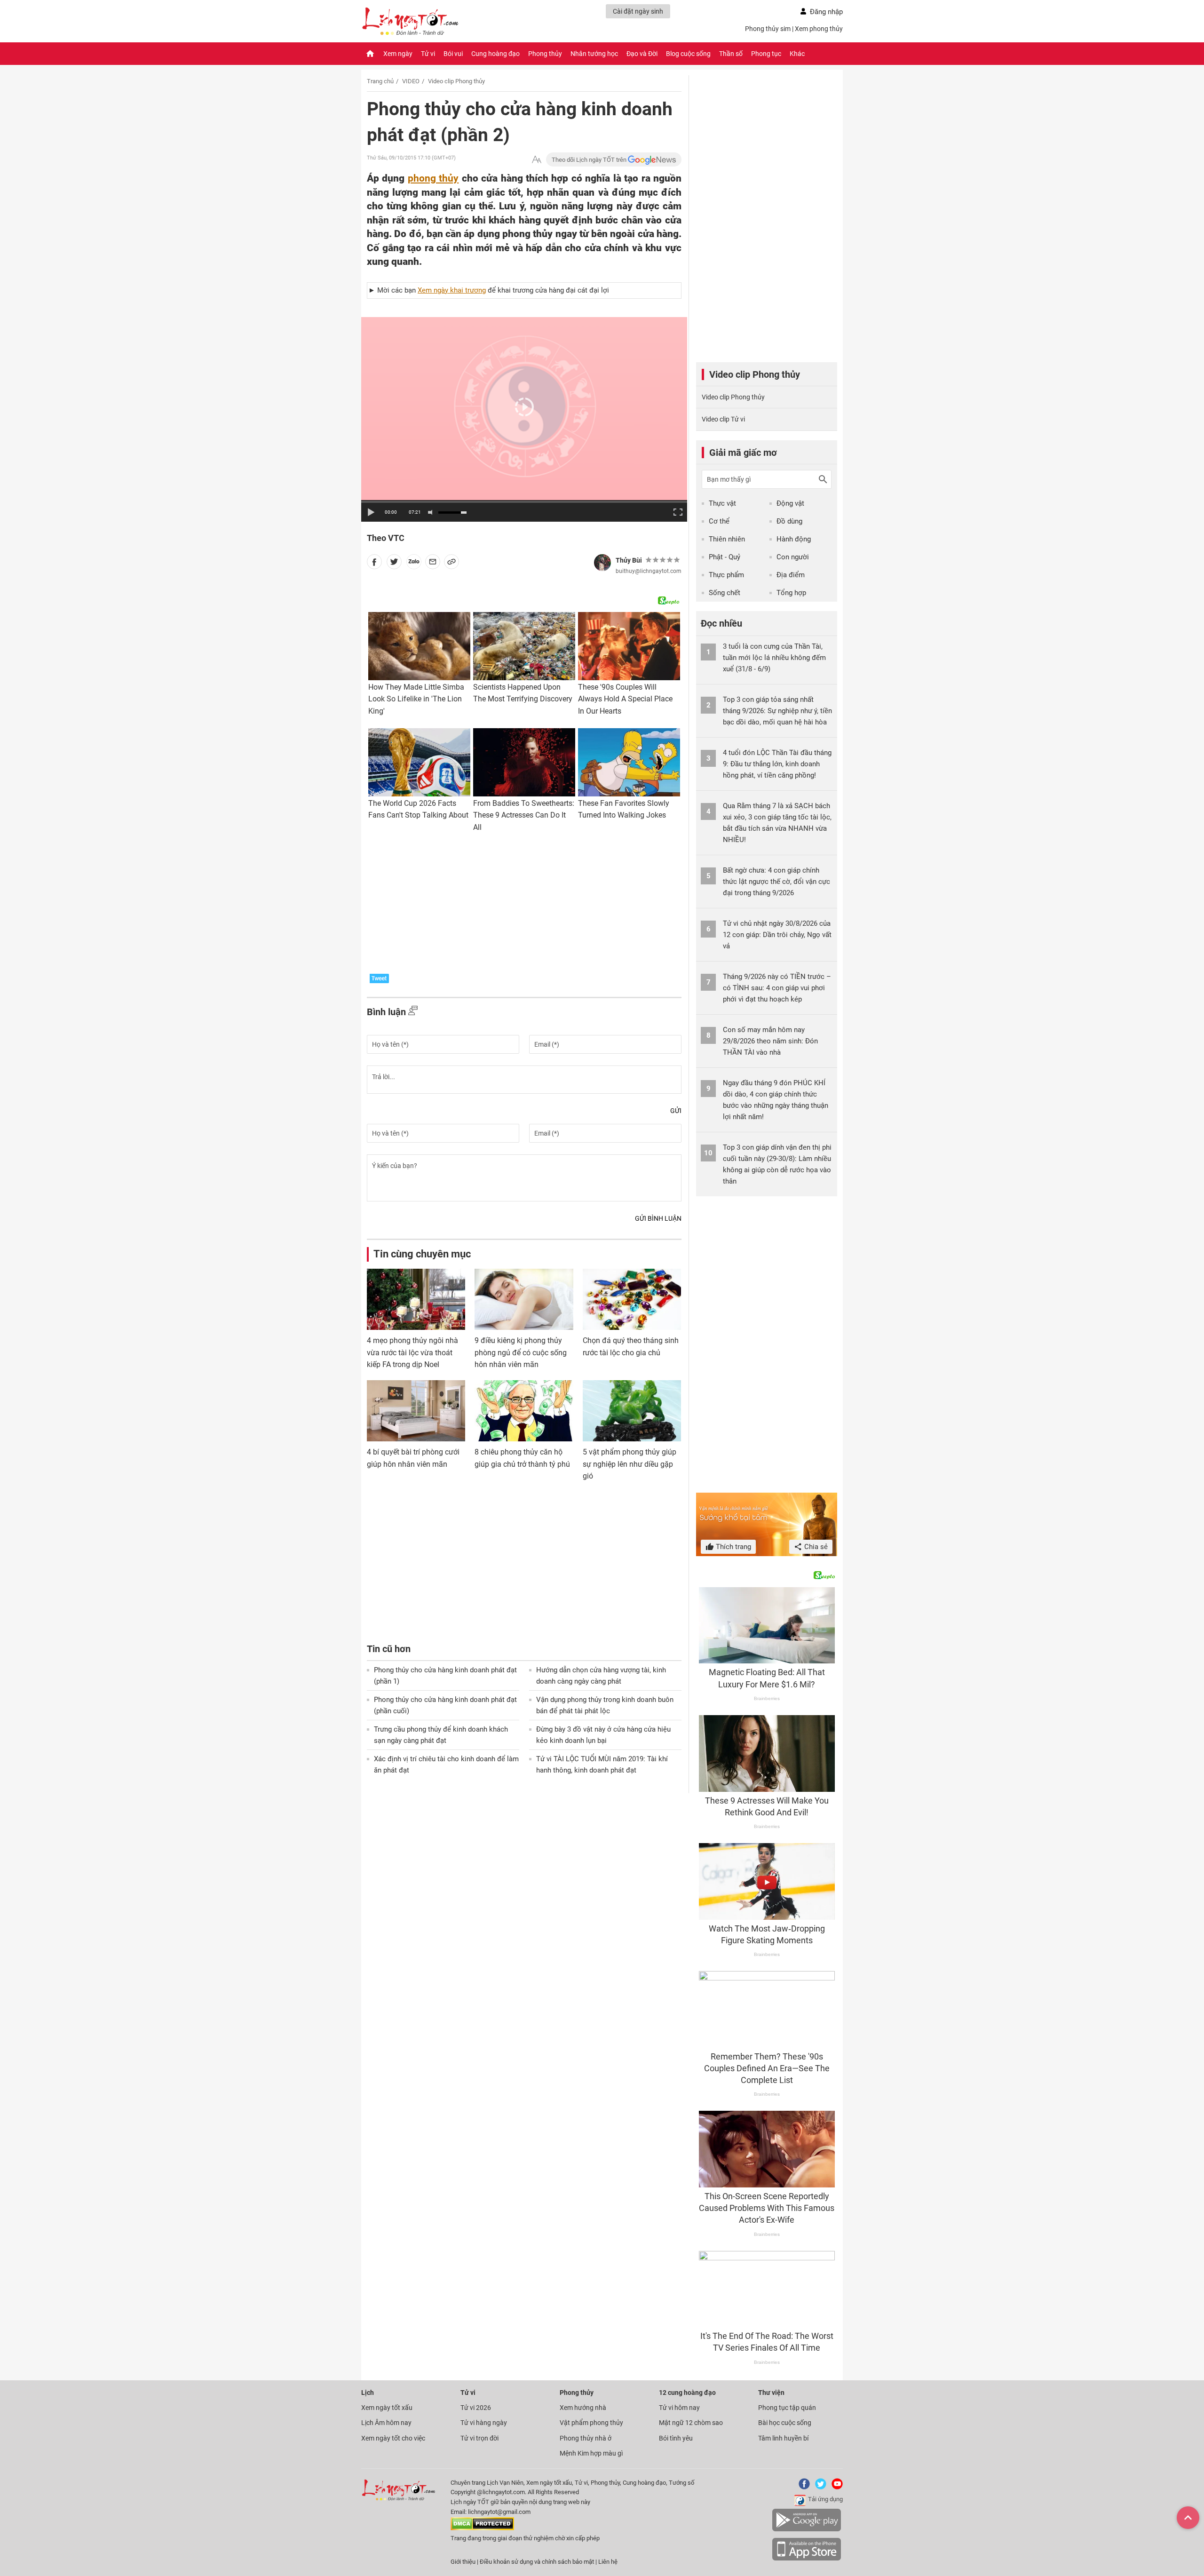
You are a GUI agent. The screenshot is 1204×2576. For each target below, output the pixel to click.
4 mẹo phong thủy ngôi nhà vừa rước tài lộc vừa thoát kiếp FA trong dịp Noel (412, 1352)
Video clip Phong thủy (456, 81)
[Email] (433, 564)
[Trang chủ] (370, 54)
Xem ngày (398, 54)
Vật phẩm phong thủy (591, 2423)
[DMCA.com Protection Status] (482, 2528)
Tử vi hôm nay (679, 2408)
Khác (797, 54)
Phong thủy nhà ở (586, 2438)
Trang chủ (380, 81)
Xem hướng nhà (583, 2408)
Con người (793, 557)
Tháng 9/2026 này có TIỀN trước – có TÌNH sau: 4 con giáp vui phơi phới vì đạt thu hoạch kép (777, 988)
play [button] (371, 512)
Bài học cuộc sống (785, 2423)
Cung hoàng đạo (495, 54)
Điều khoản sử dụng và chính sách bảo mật (538, 2562)
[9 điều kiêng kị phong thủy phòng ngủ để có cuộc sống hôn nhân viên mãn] (524, 1299)
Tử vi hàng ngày (484, 2423)
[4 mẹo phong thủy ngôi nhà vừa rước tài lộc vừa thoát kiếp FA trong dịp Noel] (416, 1299)
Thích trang (733, 1547)
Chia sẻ (815, 1547)
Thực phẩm (726, 575)
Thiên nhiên (727, 539)
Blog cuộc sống (688, 54)
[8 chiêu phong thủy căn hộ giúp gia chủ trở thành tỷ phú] (524, 1411)
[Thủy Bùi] (602, 563)
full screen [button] (677, 511)
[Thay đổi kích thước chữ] (537, 160)
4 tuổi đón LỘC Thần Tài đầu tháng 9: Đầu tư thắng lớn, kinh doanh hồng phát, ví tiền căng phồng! (777, 764)
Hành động (794, 539)
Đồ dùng (789, 521)
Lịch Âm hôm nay (386, 2423)
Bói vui (453, 54)
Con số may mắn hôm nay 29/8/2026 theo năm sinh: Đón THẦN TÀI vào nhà (770, 1041)
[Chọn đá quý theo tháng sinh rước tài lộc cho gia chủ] (632, 1299)
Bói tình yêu (676, 2438)
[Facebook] (802, 2487)
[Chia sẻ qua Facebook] (374, 564)
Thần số (731, 54)
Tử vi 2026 (476, 2408)
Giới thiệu (463, 2562)
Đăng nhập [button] (826, 12)
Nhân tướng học (594, 54)
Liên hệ (608, 2562)
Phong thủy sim (768, 29)
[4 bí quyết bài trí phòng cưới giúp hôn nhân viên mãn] (416, 1411)
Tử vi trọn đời (479, 2438)
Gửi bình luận (658, 1218)
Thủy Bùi (629, 560)
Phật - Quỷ (725, 557)
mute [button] (432, 513)
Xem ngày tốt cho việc (393, 2438)
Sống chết (725, 593)
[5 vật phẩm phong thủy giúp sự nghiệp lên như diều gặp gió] (632, 1411)
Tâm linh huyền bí (783, 2438)
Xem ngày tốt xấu (387, 2408)
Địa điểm (791, 575)
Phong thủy (545, 54)
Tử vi (428, 54)
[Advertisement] (524, 906)
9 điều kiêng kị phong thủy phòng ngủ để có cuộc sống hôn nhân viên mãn (521, 1352)
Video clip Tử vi (723, 419)
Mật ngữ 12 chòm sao (691, 2423)
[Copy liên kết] (451, 564)
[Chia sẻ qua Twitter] (394, 564)
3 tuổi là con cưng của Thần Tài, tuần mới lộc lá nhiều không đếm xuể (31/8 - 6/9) (774, 658)
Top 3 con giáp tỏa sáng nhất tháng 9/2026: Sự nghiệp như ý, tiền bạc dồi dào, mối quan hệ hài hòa (777, 711)
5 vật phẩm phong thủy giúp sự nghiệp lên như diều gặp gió (630, 1464)
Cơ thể (719, 521)
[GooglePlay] (807, 2530)
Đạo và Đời (642, 54)
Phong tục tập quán (787, 2408)
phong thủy (433, 178)
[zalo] (414, 564)
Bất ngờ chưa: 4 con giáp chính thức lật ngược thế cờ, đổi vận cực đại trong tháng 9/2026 (776, 882)
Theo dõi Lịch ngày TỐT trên (590, 160)
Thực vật (722, 503)
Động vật (790, 503)
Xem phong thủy (819, 29)
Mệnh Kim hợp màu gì (591, 2453)
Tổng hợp (791, 593)
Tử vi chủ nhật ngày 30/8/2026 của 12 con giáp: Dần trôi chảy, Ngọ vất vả (777, 935)
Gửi (676, 1111)
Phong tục (766, 54)
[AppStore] (807, 2559)
